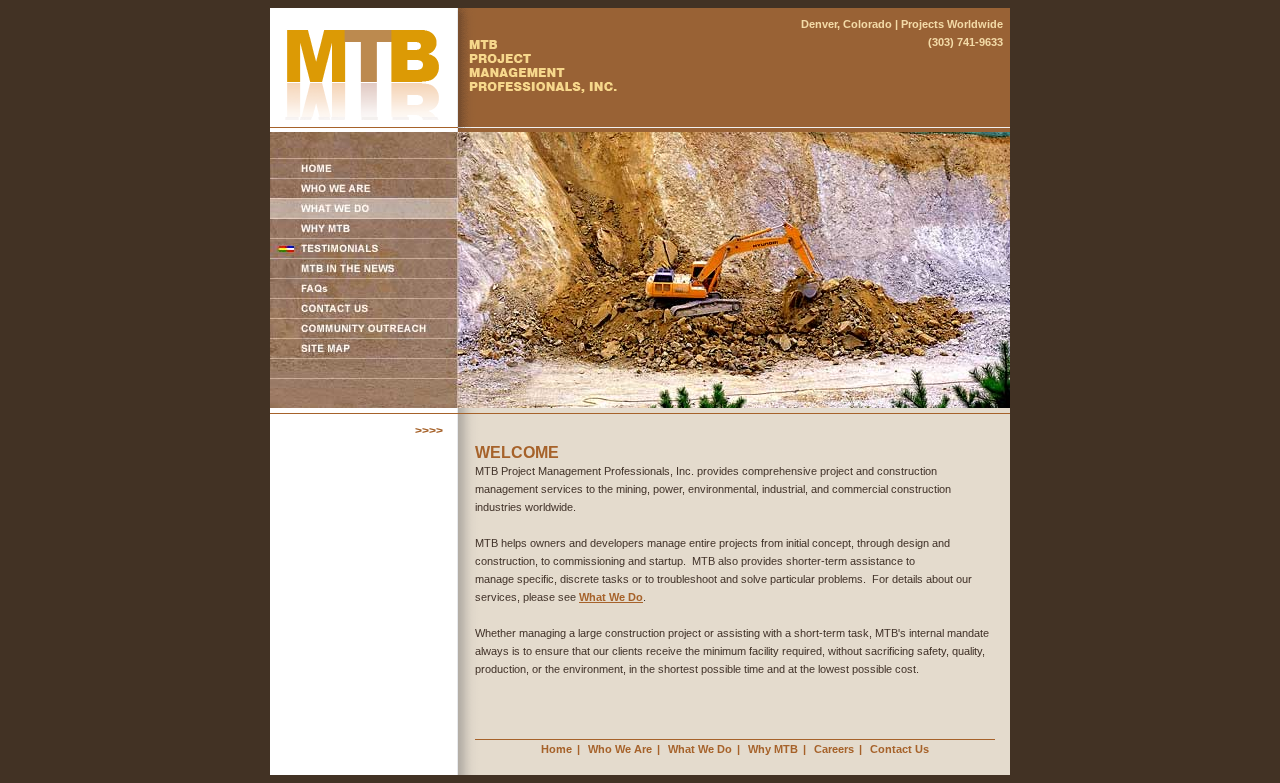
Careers (834, 749)
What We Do (611, 597)
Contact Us (899, 749)
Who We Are (620, 749)
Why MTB (773, 749)
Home (556, 749)
